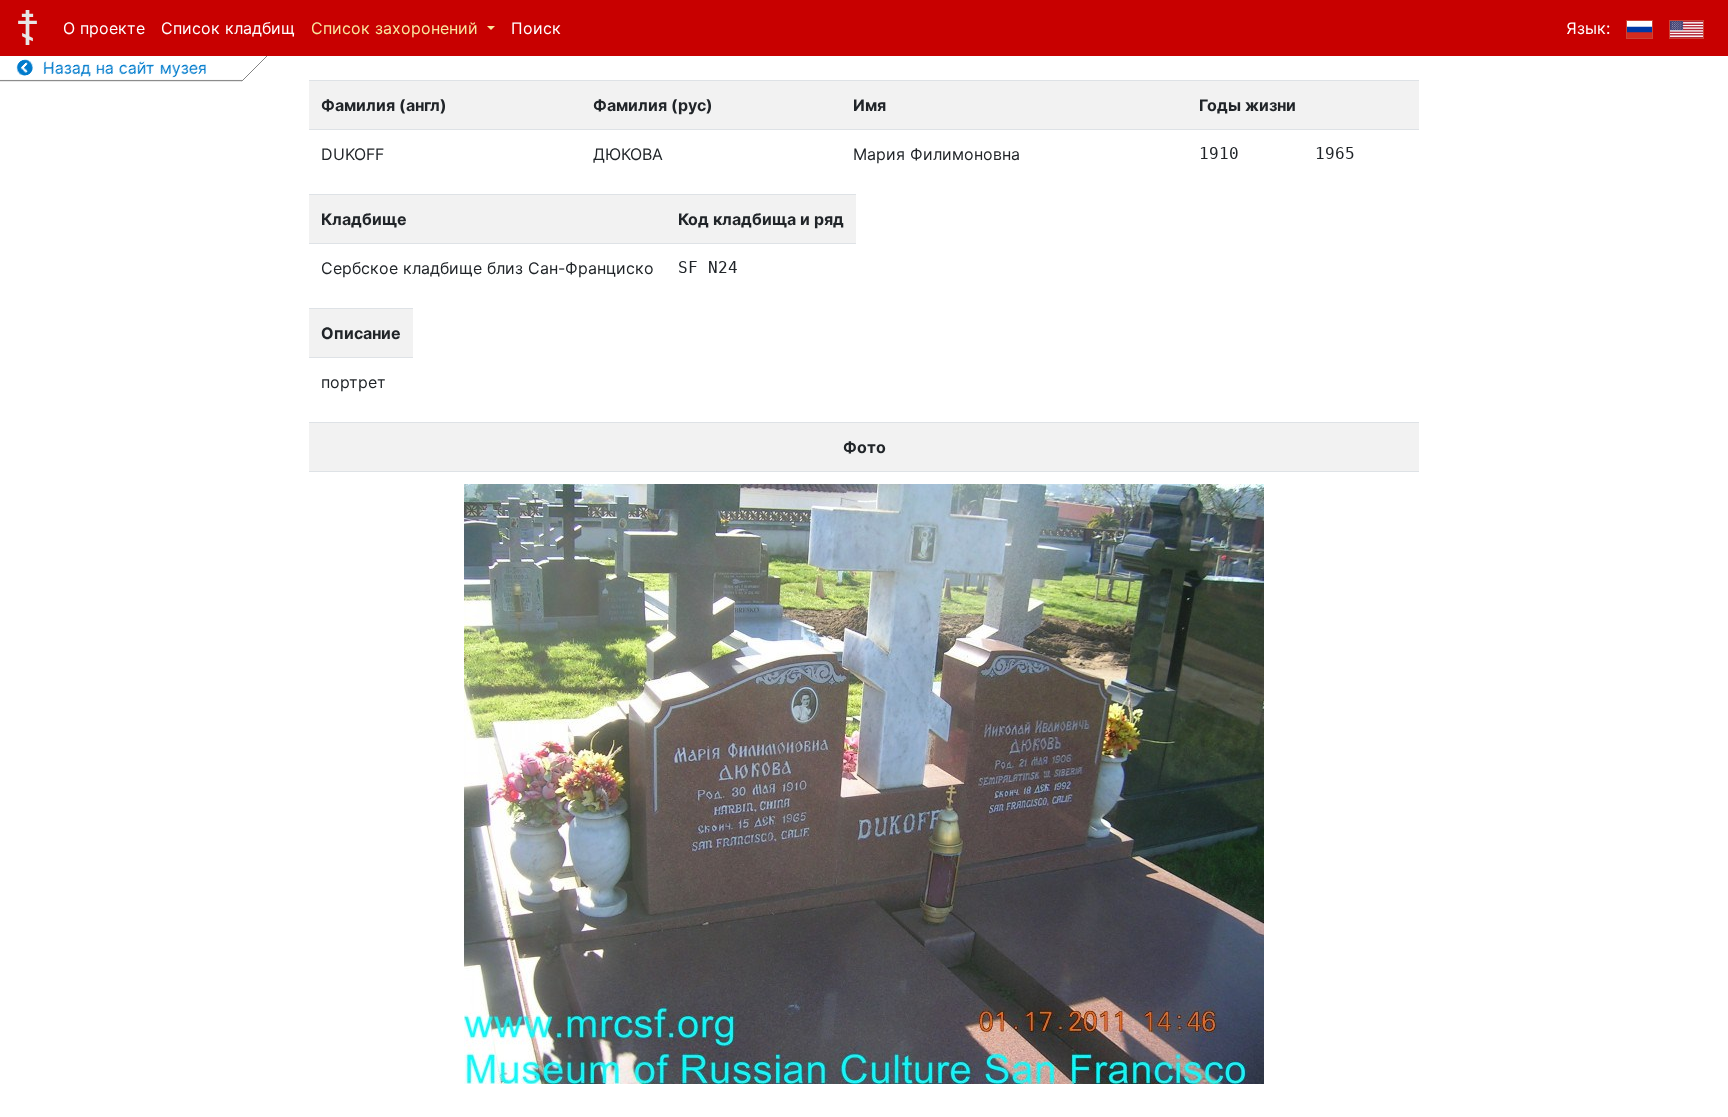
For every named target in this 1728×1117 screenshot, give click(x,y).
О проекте (104, 28)
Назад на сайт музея (120, 68)
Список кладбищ (228, 28)
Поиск (536, 28)
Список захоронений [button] (397, 28)
